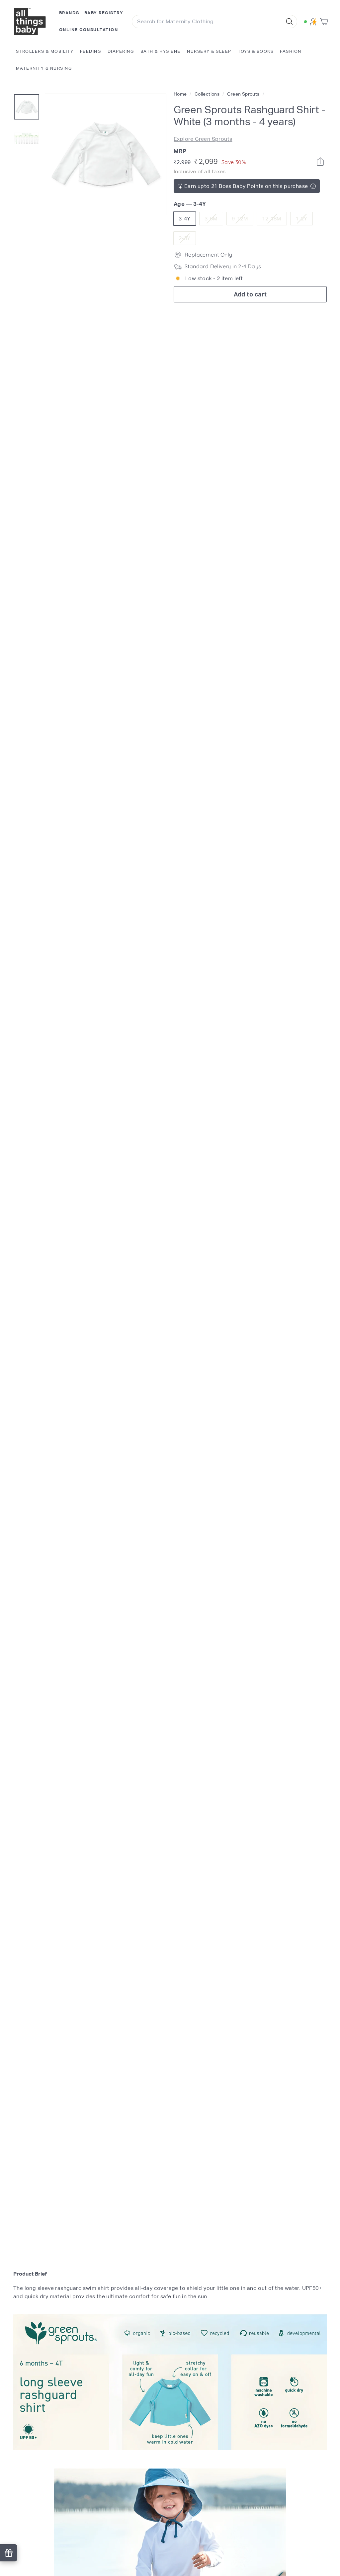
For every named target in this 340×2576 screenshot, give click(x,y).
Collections (208, 94)
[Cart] (325, 22)
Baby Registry (104, 13)
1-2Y (304, 220)
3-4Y (185, 219)
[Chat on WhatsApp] (305, 22)
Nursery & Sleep (209, 51)
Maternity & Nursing (44, 68)
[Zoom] (106, 154)
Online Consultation (89, 30)
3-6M (214, 220)
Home (181, 94)
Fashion (291, 51)
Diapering (121, 51)
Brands (69, 13)
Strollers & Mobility (45, 51)
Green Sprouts (243, 94)
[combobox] (214, 22)
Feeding (91, 51)
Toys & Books (256, 51)
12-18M (274, 220)
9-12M (242, 220)
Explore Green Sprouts (203, 139)
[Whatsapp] (320, 161)
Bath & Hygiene (161, 51)
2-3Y (187, 240)
